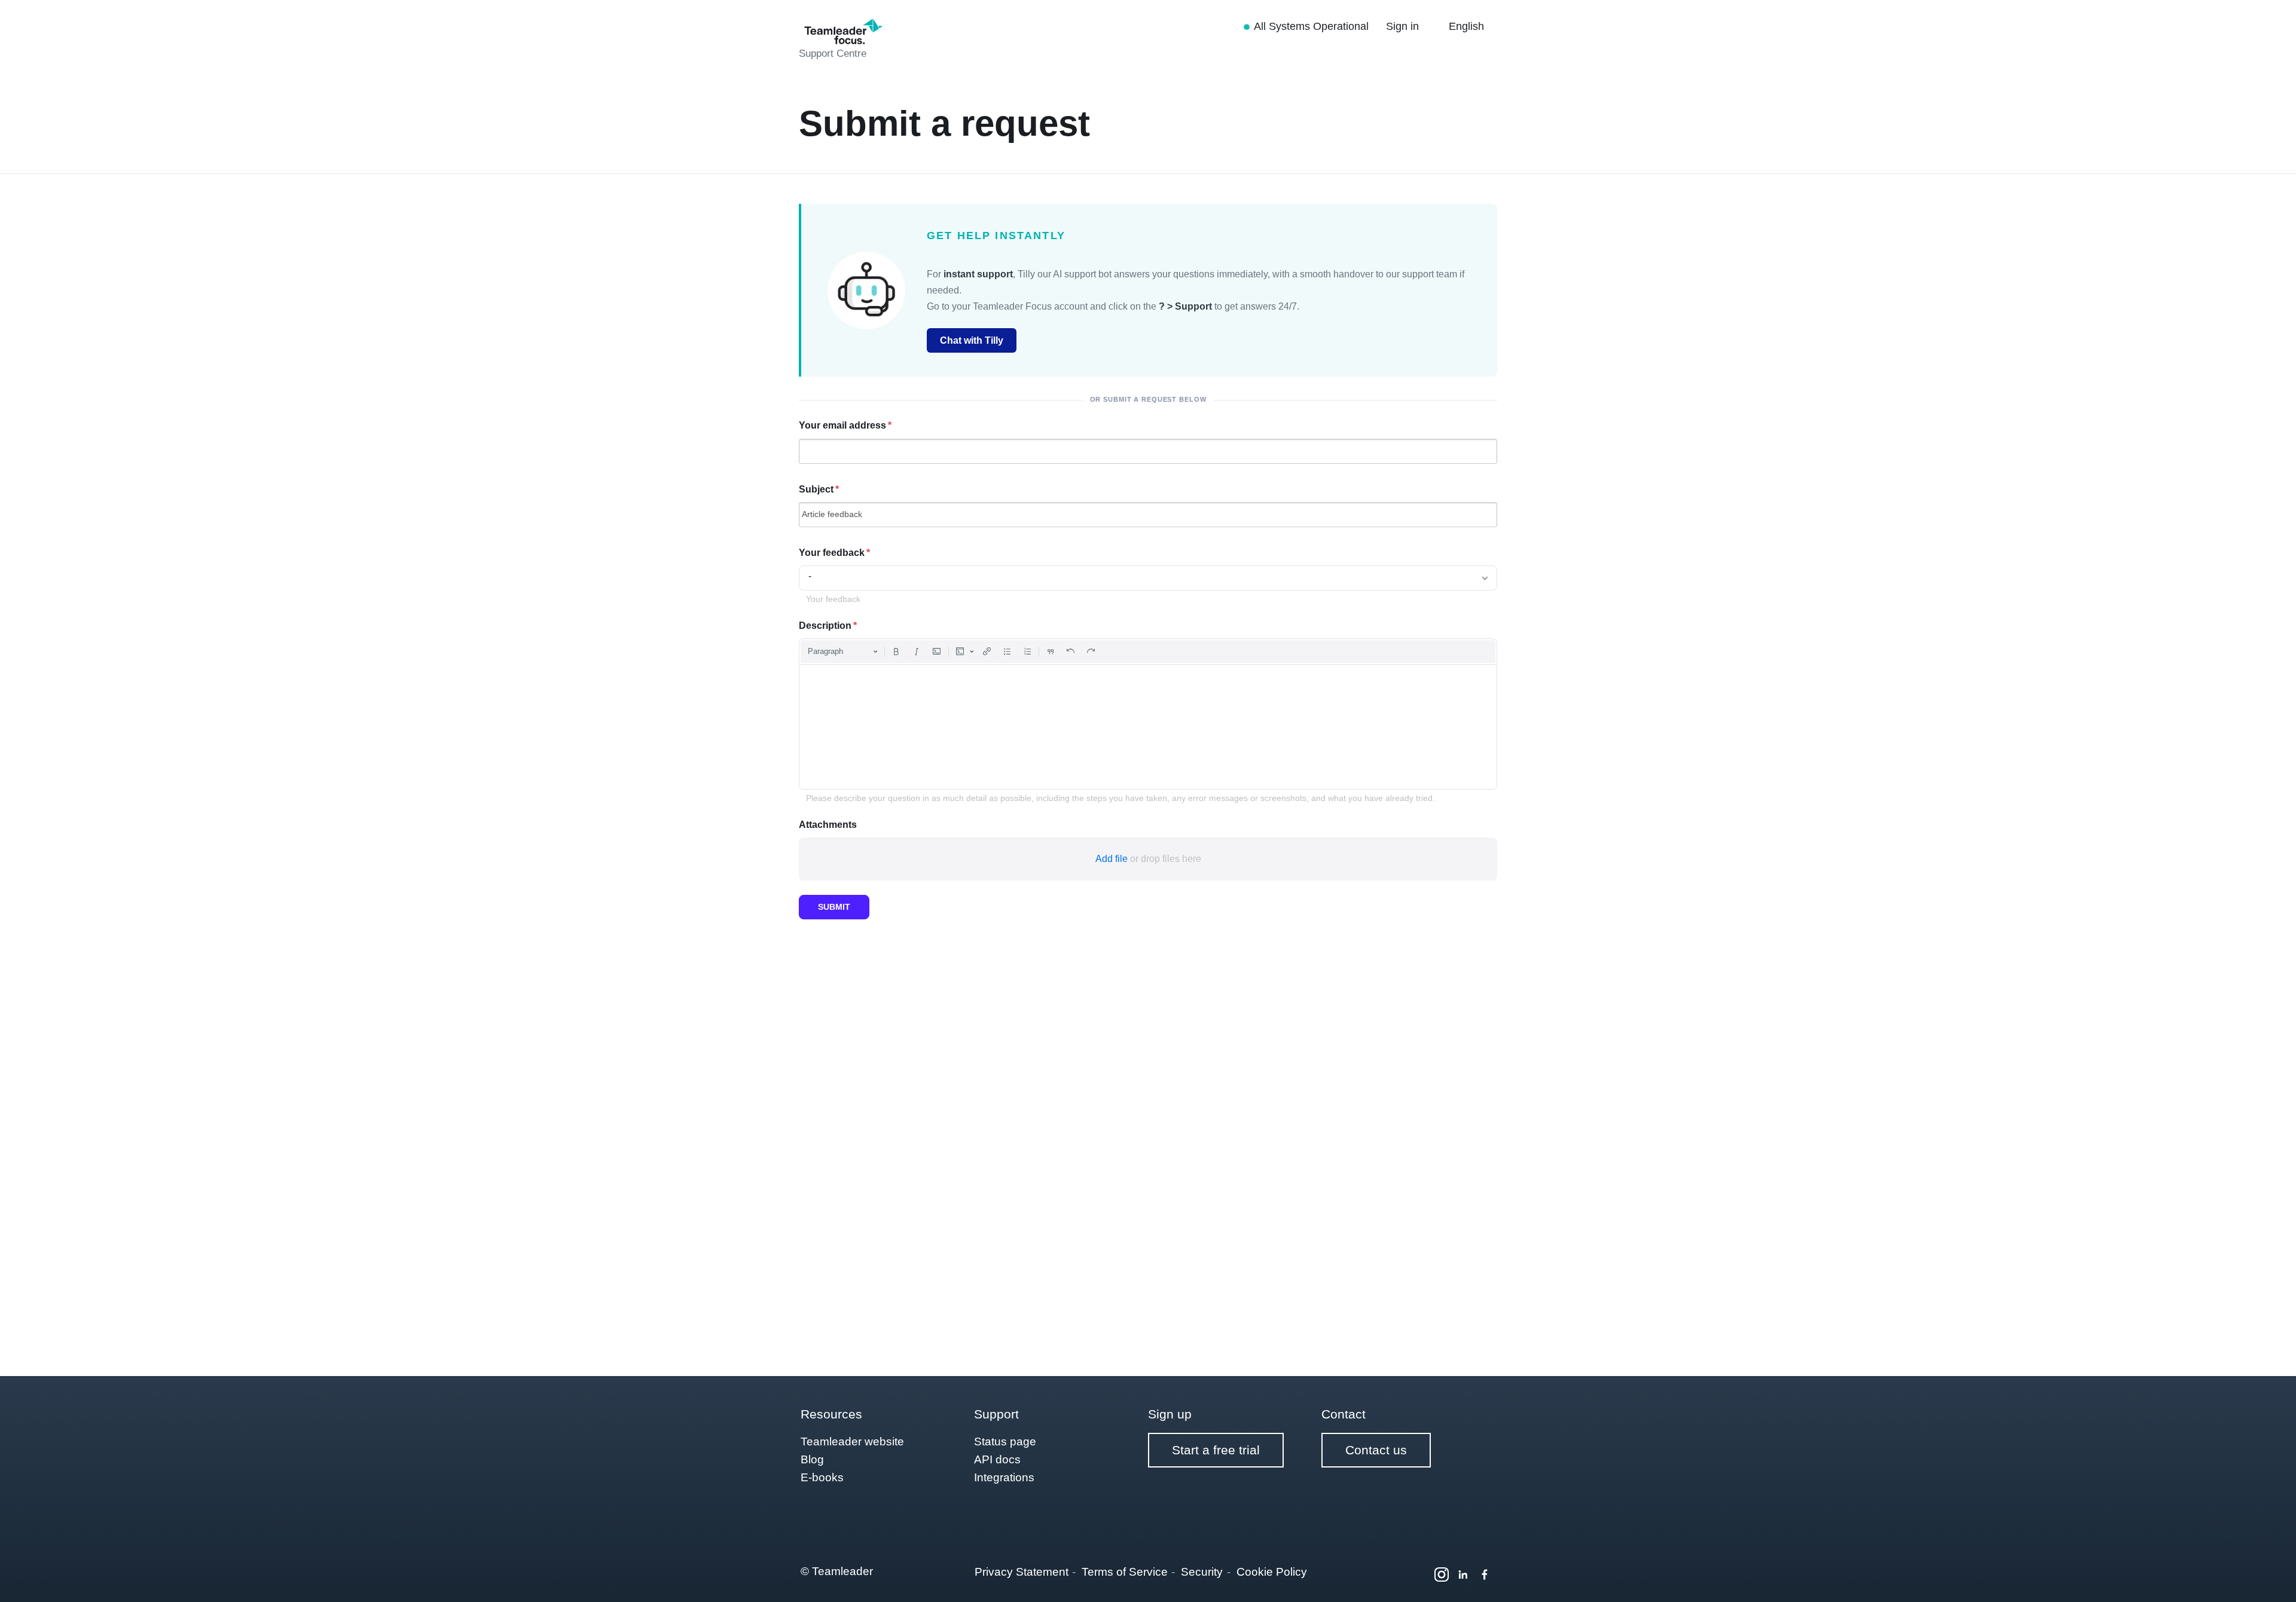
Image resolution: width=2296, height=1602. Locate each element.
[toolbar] (1148, 652)
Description (825, 626)
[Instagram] (1442, 1575)
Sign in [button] (1404, 26)
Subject (816, 489)
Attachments (828, 825)
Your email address (842, 425)
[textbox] (1148, 727)
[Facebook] (1485, 1575)
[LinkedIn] (1463, 1575)
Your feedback (832, 553)
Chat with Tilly (972, 340)
